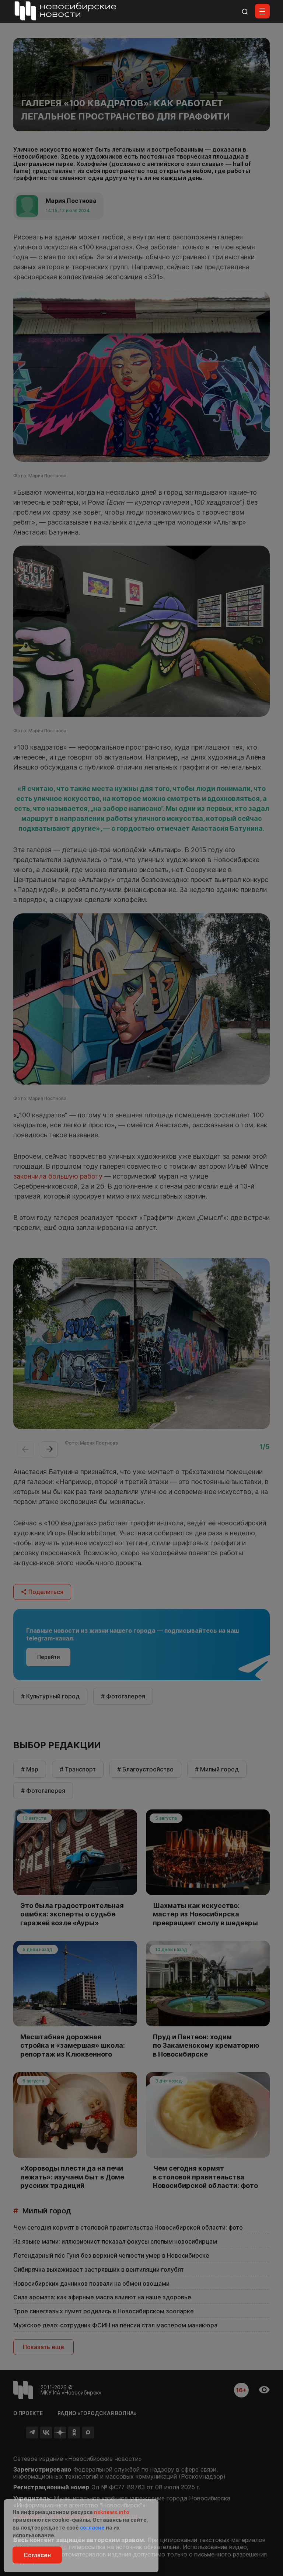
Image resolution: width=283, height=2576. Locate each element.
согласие (92, 2527)
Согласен (37, 2555)
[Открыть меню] (262, 11)
